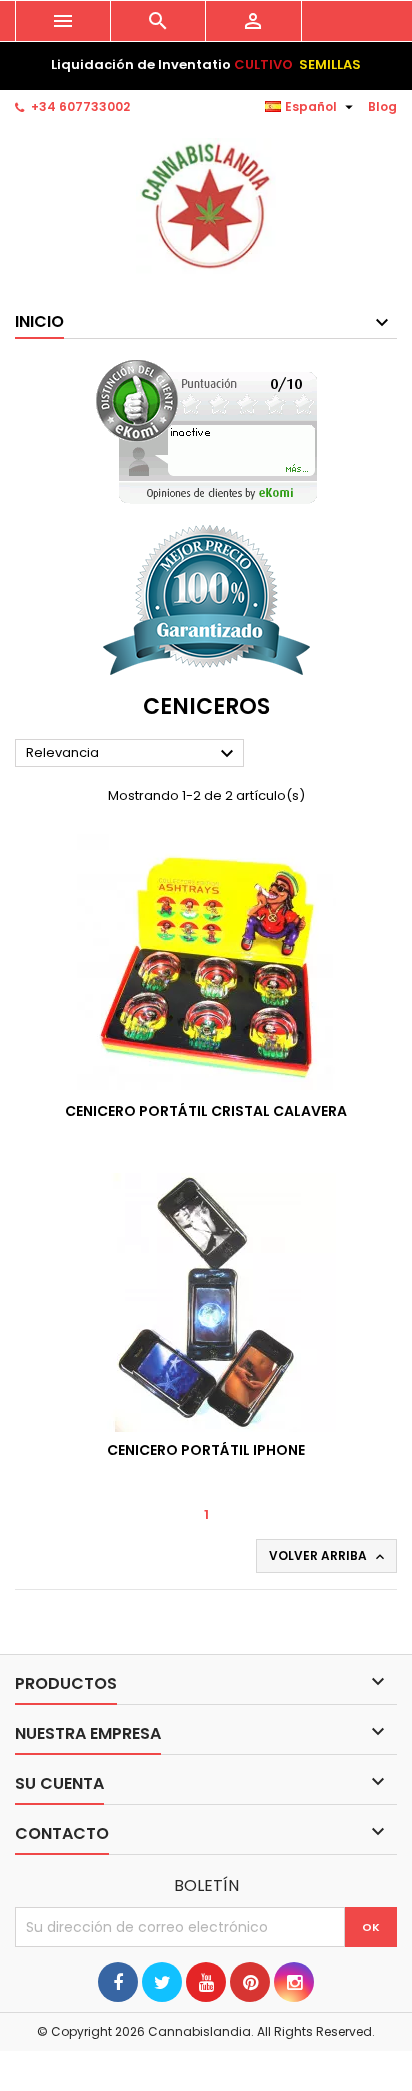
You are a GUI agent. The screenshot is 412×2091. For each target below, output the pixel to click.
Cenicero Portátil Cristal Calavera (206, 1111)
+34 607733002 (80, 106)
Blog (382, 106)
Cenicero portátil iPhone (206, 1450)
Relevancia (132, 754)
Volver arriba (328, 1556)
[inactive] (206, 431)
